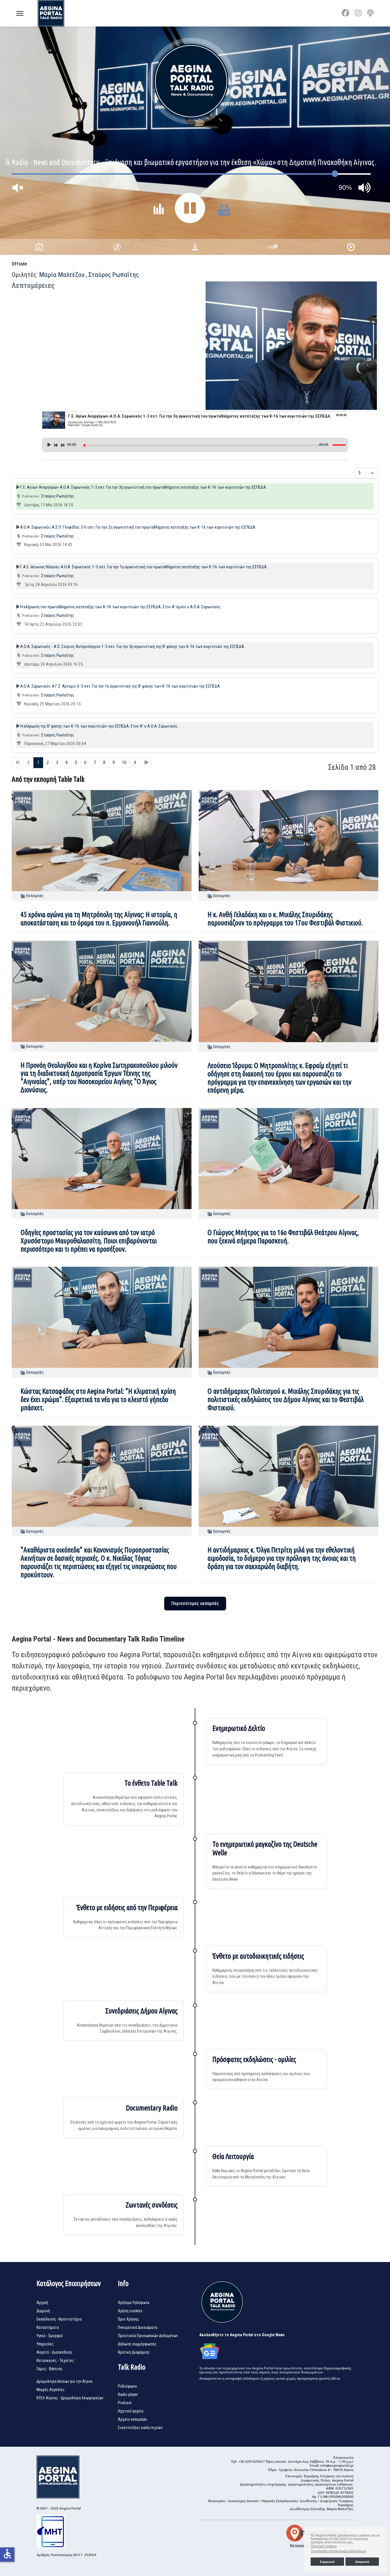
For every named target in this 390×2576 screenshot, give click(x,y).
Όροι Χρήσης (128, 2319)
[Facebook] (345, 13)
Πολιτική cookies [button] (324, 2546)
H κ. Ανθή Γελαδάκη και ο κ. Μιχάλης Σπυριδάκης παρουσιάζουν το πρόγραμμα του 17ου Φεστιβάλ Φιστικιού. (285, 919)
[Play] (49, 445)
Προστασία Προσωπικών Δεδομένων (148, 2336)
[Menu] (20, 13)
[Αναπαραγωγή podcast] (18, 487)
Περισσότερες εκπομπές (195, 1603)
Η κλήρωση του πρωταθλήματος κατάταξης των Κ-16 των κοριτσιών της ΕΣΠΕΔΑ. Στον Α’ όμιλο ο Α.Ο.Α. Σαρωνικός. (121, 607)
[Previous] (56, 445)
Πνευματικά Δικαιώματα (138, 2327)
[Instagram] (358, 13)
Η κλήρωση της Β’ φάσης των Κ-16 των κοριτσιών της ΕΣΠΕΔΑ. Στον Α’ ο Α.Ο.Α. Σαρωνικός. (99, 726)
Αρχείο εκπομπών (132, 2419)
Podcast (125, 2403)
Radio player (128, 2394)
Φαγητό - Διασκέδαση (54, 2352)
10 (124, 763)
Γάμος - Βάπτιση (49, 2369)
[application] (195, 443)
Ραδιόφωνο (127, 2386)
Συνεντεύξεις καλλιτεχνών (140, 2428)
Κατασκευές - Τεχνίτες (55, 2361)
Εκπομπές (35, 896)
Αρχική (42, 2303)
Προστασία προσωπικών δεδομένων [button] (338, 2551)
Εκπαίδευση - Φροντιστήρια (59, 2319)
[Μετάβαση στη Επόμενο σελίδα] (135, 763)
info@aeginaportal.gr (337, 2466)
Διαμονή (43, 2311)
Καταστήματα (48, 2327)
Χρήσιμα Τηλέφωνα (134, 2303)
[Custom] (370, 13)
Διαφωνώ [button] (362, 2562)
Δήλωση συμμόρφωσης (137, 2344)
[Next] (62, 445)
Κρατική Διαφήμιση (134, 2352)
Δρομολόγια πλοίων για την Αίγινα (65, 2381)
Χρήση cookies (130, 2311)
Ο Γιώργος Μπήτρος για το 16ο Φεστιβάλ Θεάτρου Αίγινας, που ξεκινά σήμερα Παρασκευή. (283, 1237)
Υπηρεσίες (45, 2344)
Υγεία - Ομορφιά (50, 2336)
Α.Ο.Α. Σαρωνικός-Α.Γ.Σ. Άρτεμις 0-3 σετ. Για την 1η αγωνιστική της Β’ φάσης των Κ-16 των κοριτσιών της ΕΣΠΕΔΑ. (120, 686)
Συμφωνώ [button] (327, 2562)
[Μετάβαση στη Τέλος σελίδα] (146, 763)
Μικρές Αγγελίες (51, 2390)
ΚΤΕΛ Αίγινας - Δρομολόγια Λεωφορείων (70, 2398)
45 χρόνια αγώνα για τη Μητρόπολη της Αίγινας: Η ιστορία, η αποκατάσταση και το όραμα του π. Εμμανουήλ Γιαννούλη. (99, 919)
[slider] (202, 445)
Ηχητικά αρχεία (131, 2411)
